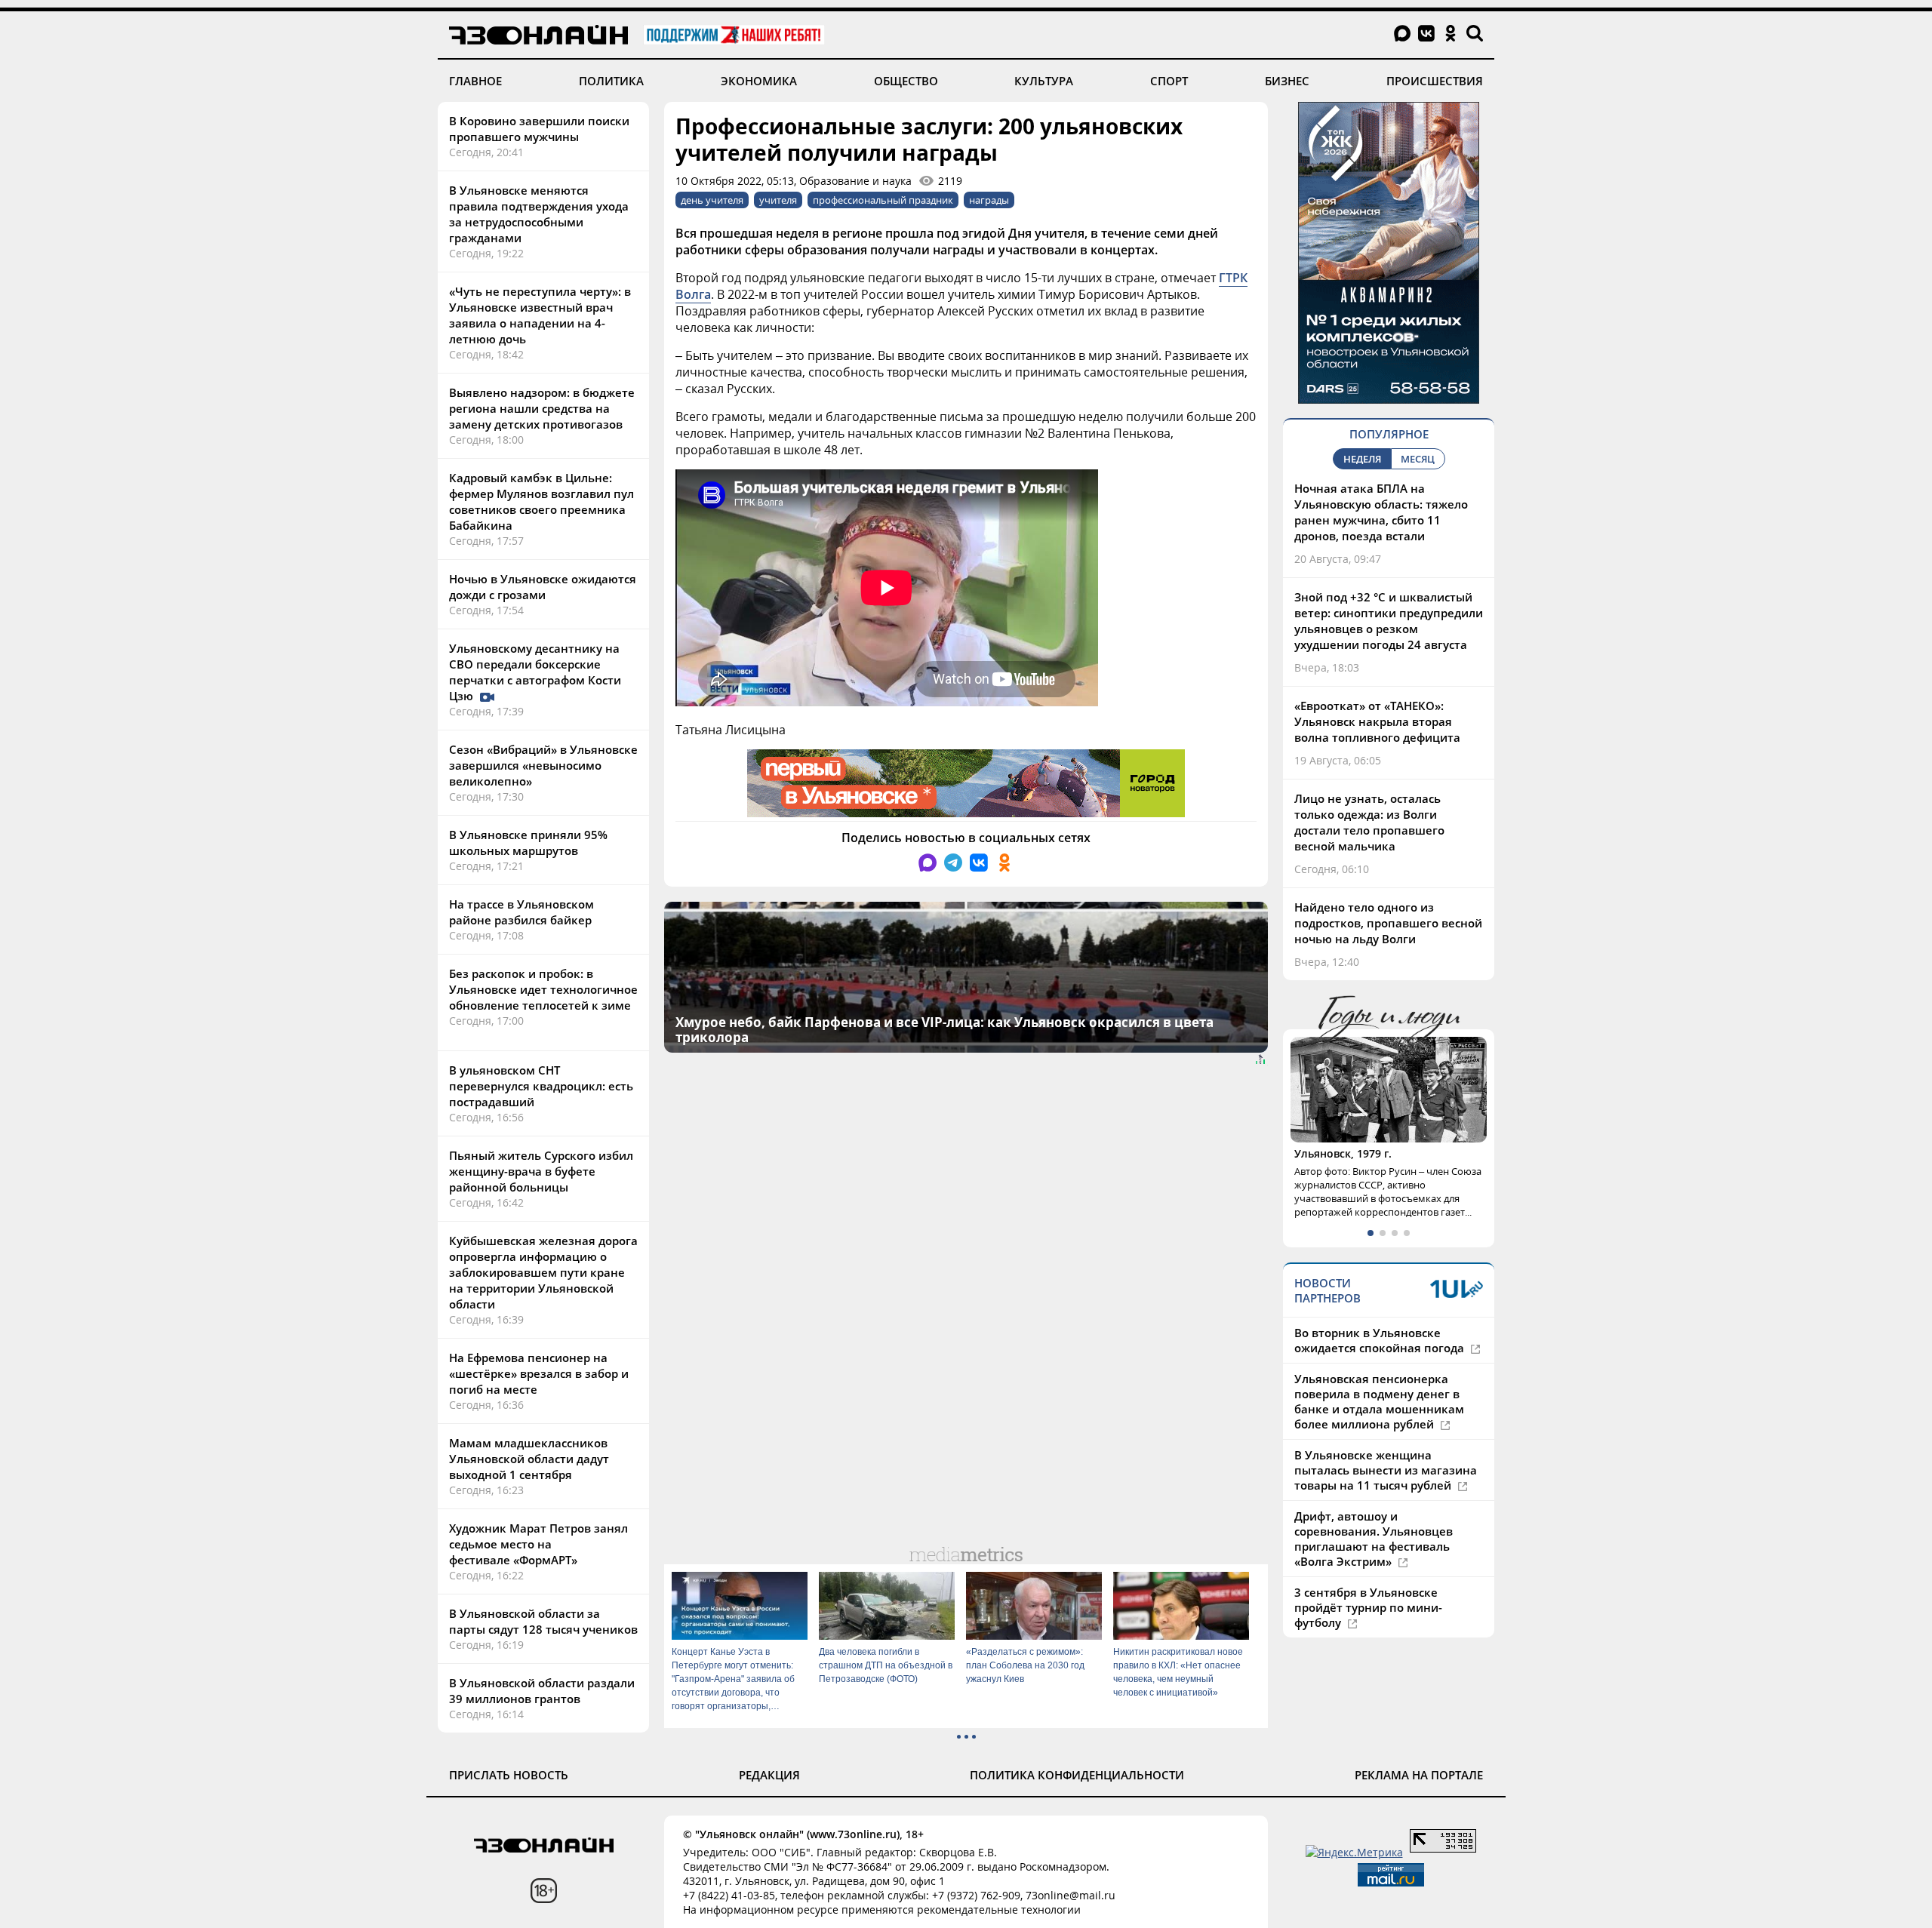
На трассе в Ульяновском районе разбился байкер (521, 912)
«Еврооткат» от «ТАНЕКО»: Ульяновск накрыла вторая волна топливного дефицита (1377, 721)
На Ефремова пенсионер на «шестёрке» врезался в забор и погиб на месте (539, 1373)
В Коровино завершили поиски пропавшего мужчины (539, 129)
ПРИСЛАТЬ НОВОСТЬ (509, 1775)
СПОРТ (1169, 81)
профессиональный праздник (883, 200)
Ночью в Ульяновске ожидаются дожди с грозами (543, 587)
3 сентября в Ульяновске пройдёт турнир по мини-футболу (1368, 1607)
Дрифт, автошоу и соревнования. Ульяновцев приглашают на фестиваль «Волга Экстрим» (1374, 1539)
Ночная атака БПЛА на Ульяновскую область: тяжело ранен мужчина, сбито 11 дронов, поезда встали (1381, 512)
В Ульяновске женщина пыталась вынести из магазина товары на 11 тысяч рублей (1386, 1470)
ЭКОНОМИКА (759, 81)
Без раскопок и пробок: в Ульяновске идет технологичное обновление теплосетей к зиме (543, 989)
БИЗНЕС (1287, 81)
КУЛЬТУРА (1044, 81)
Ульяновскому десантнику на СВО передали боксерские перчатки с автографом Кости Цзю (535, 672)
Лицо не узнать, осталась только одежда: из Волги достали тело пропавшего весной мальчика (1369, 822)
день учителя (712, 200)
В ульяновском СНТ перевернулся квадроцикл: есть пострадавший (541, 1086)
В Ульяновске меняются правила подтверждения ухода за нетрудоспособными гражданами (539, 214)
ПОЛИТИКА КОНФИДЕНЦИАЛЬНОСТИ (1077, 1775)
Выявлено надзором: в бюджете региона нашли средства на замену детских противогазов (542, 408)
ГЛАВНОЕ (475, 81)
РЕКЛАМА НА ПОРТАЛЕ (1419, 1775)
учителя (778, 200)
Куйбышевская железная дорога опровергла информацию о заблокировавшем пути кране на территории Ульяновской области (543, 1272)
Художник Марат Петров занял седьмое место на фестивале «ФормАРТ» (538, 1544)
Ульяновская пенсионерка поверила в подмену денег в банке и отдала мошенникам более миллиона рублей (1379, 1401)
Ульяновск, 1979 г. (1343, 1153)
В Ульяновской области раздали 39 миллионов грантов (542, 1691)
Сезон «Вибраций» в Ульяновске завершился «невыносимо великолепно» (543, 765)
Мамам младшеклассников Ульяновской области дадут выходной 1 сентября (529, 1459)
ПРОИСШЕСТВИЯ (1435, 81)
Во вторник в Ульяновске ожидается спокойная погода (1381, 1340)
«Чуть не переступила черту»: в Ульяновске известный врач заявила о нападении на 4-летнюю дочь (540, 315)
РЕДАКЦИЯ (769, 1775)
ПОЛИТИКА (611, 81)
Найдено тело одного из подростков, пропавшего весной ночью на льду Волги (1388, 923)
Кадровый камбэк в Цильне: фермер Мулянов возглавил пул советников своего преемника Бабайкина (541, 501)
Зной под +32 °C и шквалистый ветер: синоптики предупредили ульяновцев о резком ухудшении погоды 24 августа (1389, 621)
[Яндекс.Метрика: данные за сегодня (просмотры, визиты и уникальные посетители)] (1354, 1852)
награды (989, 200)
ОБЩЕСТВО (906, 81)
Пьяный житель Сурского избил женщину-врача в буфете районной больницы (541, 1171)
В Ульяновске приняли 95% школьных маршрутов (528, 843)
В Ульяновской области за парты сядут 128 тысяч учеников (543, 1621)
